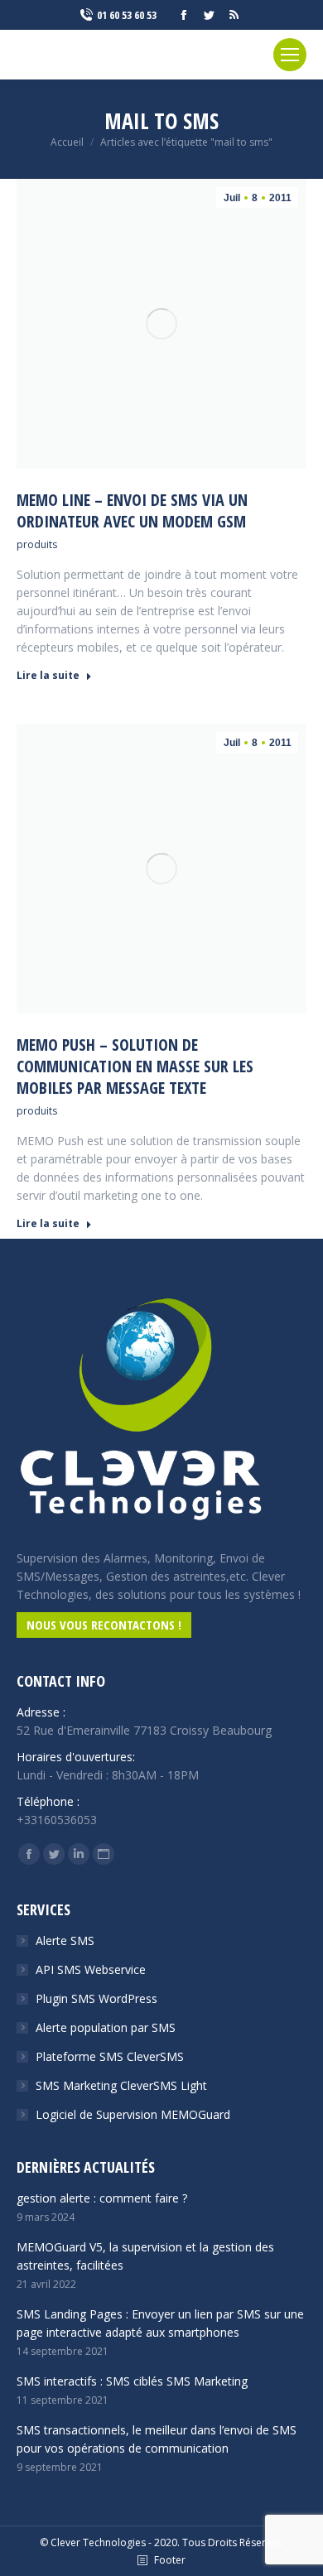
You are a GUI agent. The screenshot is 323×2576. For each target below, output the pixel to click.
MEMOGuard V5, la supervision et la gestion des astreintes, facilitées (145, 2256)
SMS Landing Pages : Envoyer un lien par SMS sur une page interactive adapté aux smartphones (160, 2323)
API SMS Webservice (91, 1969)
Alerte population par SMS (106, 2027)
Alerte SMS (65, 1940)
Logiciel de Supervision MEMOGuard (133, 2114)
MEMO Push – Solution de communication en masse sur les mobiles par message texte (135, 1067)
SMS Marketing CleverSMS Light (121, 2085)
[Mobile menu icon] (290, 55)
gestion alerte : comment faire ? (102, 2198)
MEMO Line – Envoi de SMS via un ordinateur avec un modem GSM (132, 511)
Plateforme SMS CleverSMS (110, 2056)
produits (37, 544)
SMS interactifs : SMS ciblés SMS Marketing (132, 2381)
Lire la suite (48, 676)
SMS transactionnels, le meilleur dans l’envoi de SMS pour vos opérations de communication (157, 2439)
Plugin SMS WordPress (96, 1998)
